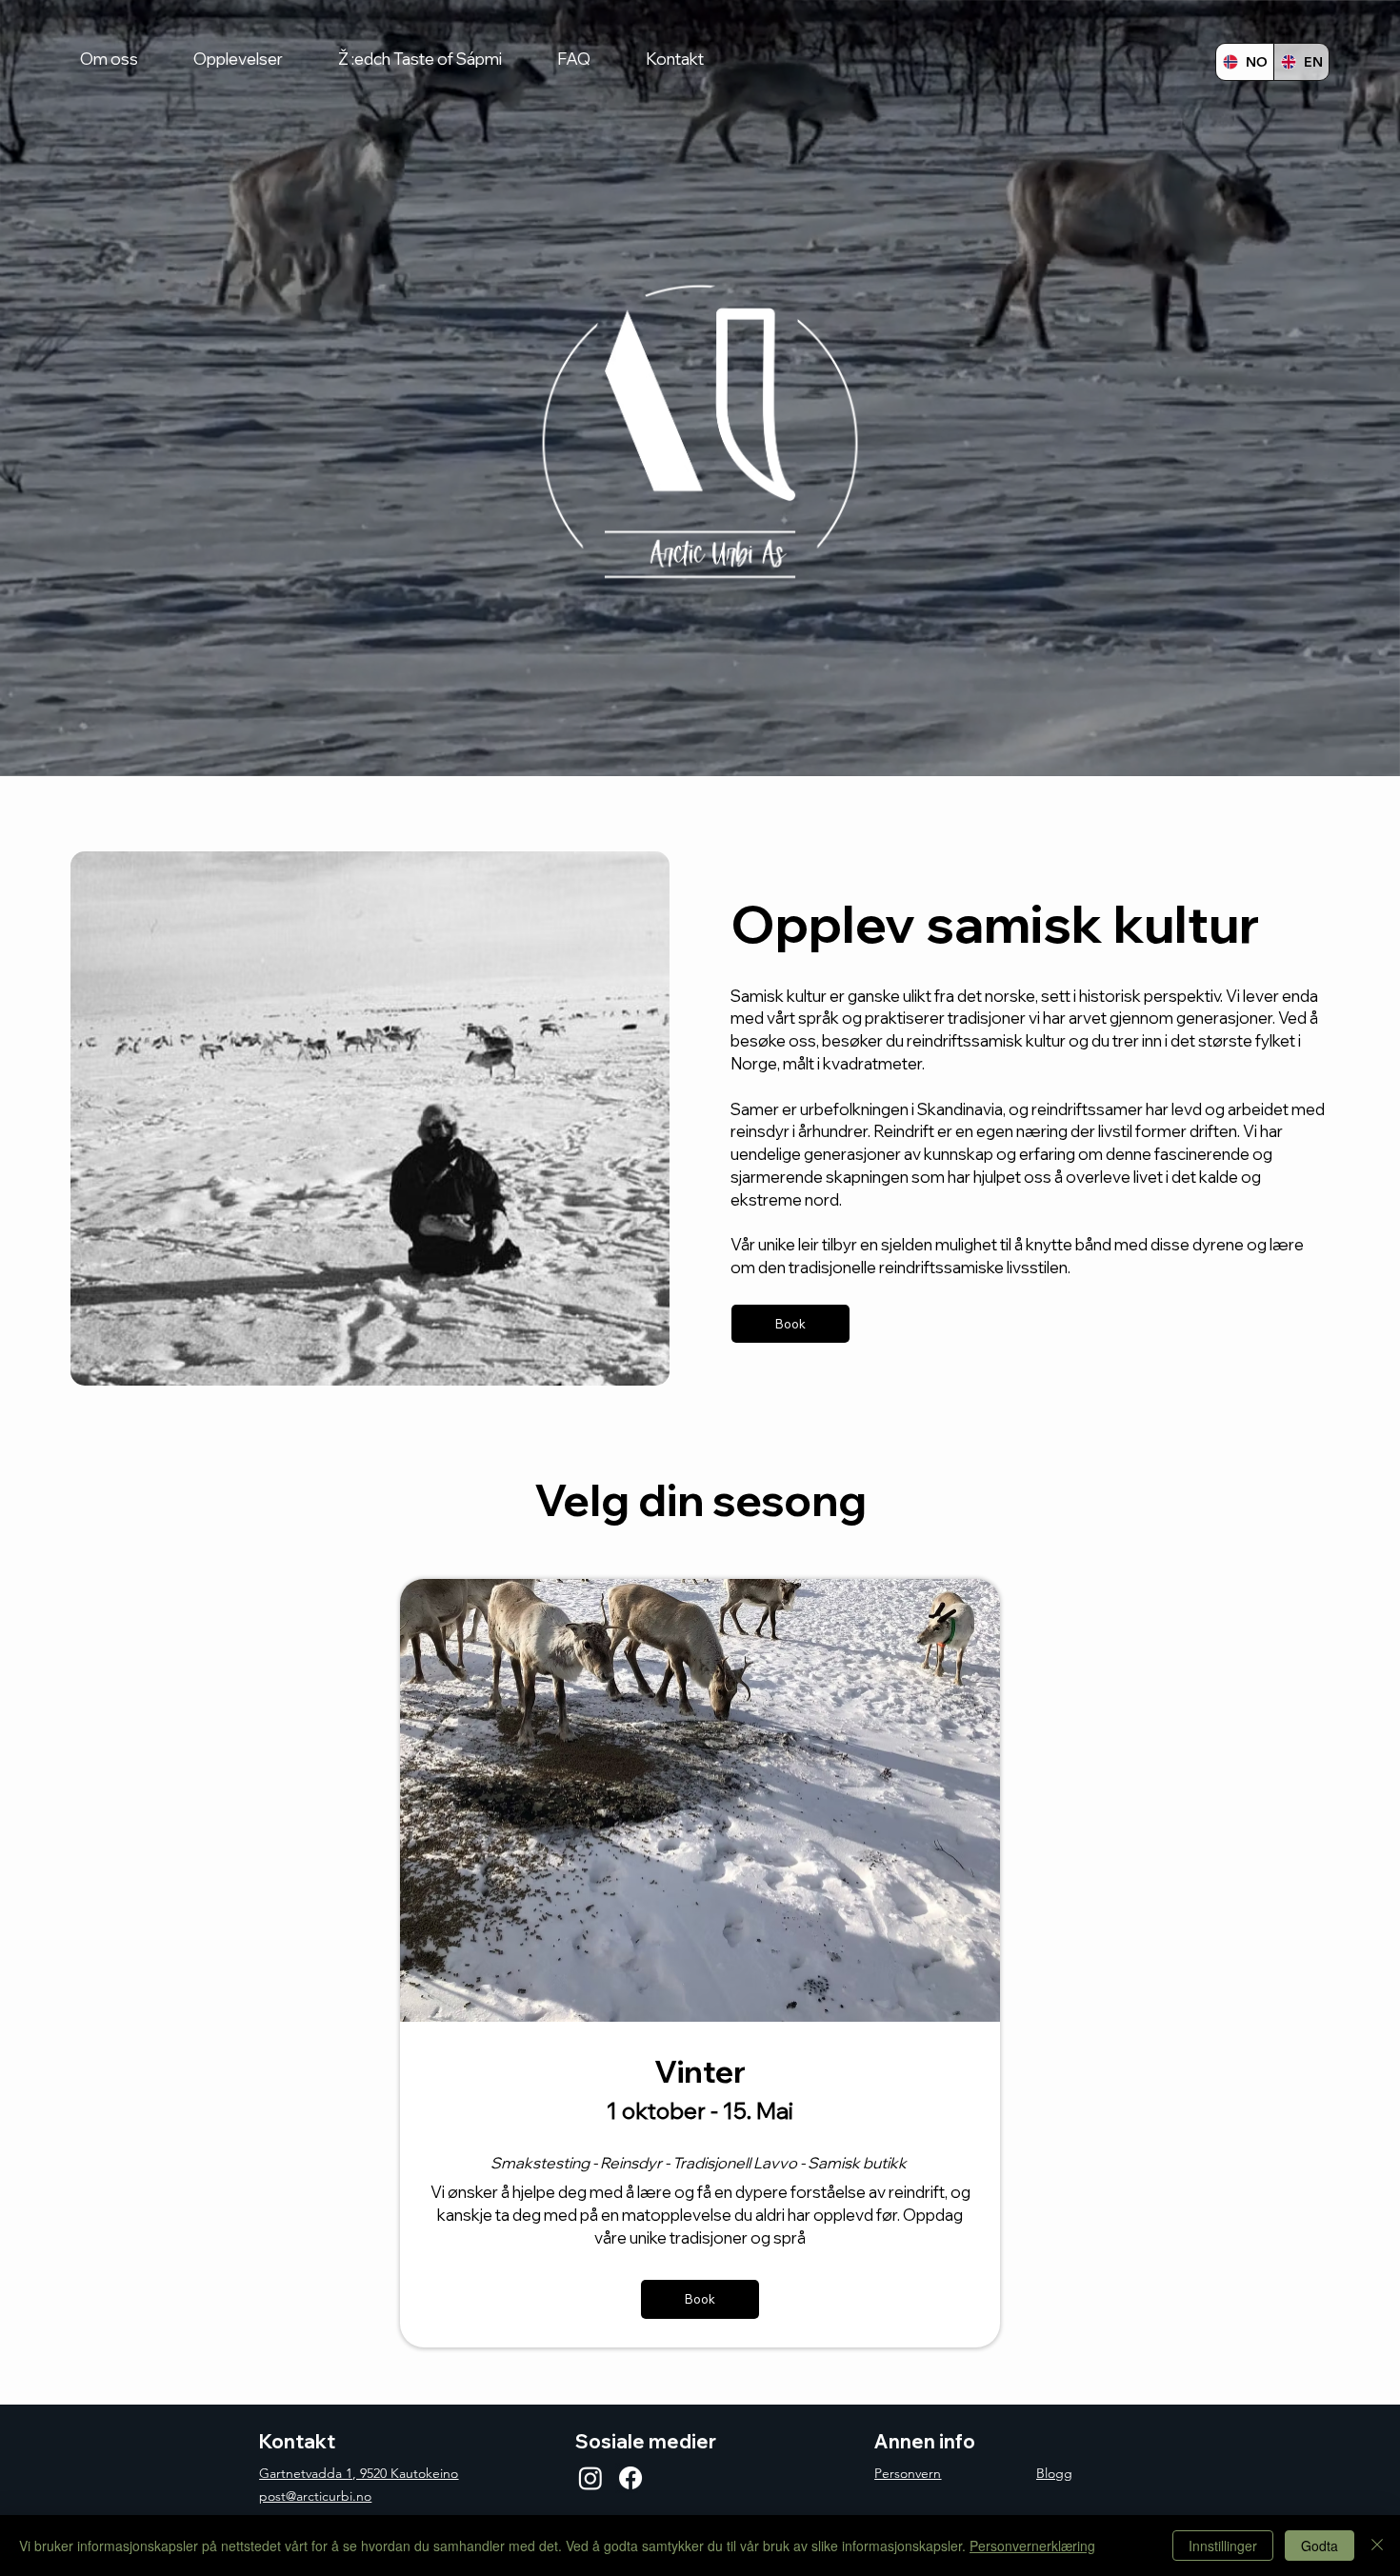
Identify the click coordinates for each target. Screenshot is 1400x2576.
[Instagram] (590, 2478)
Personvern (908, 2473)
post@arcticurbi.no (315, 2496)
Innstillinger (1223, 2546)
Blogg (1054, 2473)
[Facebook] (630, 2478)
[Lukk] (1377, 2546)
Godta (1320, 2546)
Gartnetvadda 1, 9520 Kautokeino (359, 2473)
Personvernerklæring (1032, 2546)
